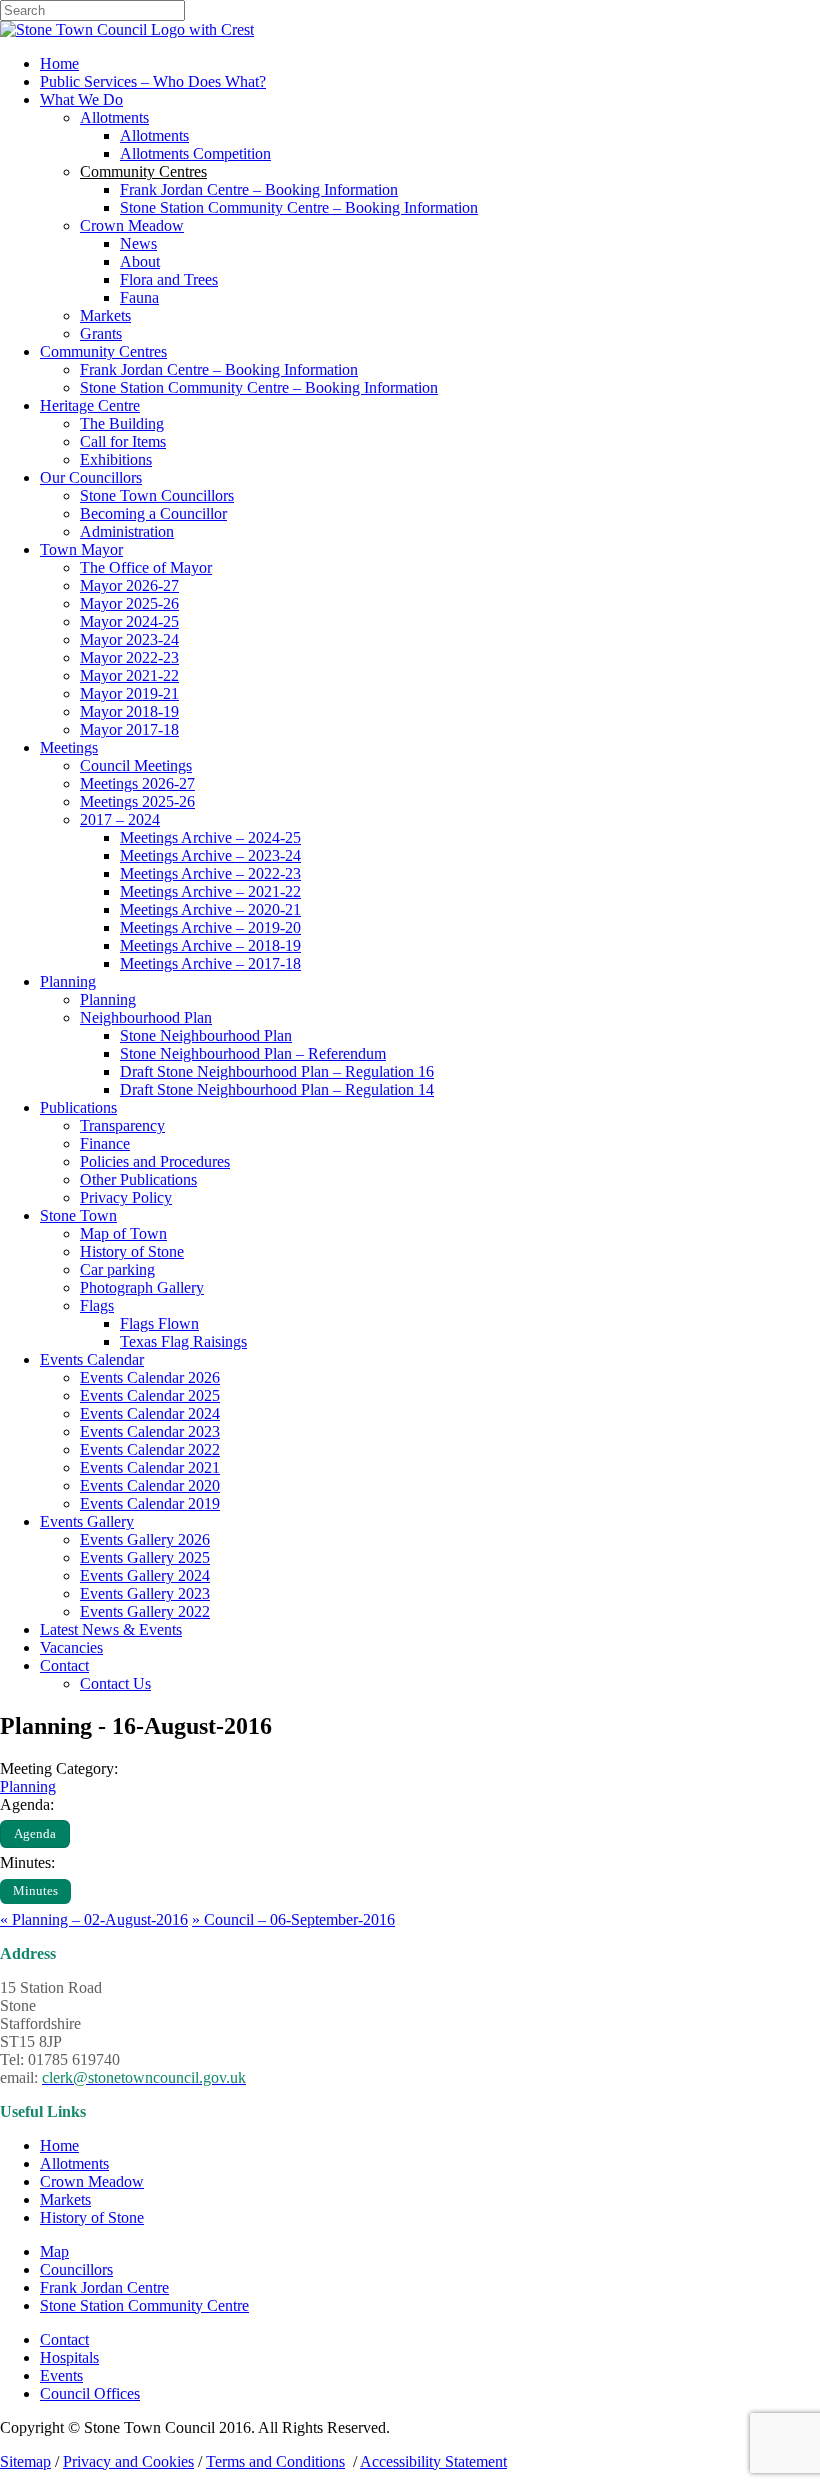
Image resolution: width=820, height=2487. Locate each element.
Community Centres (103, 351)
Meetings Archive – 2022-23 (210, 873)
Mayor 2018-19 (129, 711)
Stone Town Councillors (157, 495)
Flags (97, 1305)
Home (59, 63)
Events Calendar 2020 (150, 1485)
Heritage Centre (90, 405)
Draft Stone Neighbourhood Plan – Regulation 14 (277, 1089)
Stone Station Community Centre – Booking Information (299, 207)
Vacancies (71, 1647)
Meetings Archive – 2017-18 (210, 963)
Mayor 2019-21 (129, 693)
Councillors (76, 2269)
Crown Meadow (132, 225)
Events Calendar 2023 (150, 1431)
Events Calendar (92, 1359)
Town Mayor (81, 549)
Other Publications (138, 1179)
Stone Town (78, 1215)
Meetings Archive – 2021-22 (210, 891)
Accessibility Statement (433, 2461)
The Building (122, 423)
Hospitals (69, 2357)
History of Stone (132, 1251)
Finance (105, 1143)
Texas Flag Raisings (183, 1341)
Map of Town (123, 1233)
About (140, 261)
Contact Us (115, 1683)
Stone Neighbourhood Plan (206, 1035)
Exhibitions (116, 459)
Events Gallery (87, 1521)
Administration (127, 531)
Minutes (35, 1891)
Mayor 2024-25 (129, 621)
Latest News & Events (111, 1629)
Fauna (139, 297)
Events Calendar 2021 (150, 1467)
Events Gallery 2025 (145, 1557)
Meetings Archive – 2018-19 (210, 945)
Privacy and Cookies (128, 2461)
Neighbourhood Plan (146, 1017)
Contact (64, 1665)
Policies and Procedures (155, 1161)
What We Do (81, 99)
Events (61, 2375)
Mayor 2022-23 (129, 657)
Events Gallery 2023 (145, 1593)
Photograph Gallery (142, 1287)
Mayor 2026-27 (129, 585)
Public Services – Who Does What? (153, 81)
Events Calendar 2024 (150, 1413)
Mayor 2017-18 (129, 729)
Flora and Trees (169, 279)
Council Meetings (136, 765)
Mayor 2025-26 (129, 603)
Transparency (122, 1125)
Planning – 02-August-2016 (94, 1919)
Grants (101, 333)
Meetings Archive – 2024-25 (210, 837)
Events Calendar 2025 (150, 1395)
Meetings (69, 747)
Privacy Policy (126, 1197)
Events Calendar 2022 (150, 1449)
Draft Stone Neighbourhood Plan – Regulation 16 (277, 1071)
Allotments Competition (195, 153)
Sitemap (25, 2461)
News (138, 243)
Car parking (117, 1269)
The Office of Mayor (146, 567)
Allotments (114, 117)
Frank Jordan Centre (104, 2287)
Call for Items (123, 441)
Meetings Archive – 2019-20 (210, 927)
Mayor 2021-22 (129, 675)
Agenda (35, 1834)
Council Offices (90, 2393)
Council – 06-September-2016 (293, 1919)
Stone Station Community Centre (144, 2305)
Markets (105, 315)
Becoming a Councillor (153, 513)
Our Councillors (91, 477)
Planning (68, 981)
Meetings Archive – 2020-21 (210, 909)
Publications (78, 1107)
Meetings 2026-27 (137, 783)
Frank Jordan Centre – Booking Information (259, 189)
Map (54, 2251)
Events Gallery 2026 (145, 1539)
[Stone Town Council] (127, 29)
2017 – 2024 (120, 819)
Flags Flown (159, 1323)
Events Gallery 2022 (145, 1611)
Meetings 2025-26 (137, 801)
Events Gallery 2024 (145, 1575)
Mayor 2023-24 (129, 639)
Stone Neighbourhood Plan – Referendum (253, 1053)
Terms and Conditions (275, 2461)
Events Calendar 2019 (150, 1503)
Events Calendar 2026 (150, 1377)
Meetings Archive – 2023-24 (210, 855)
